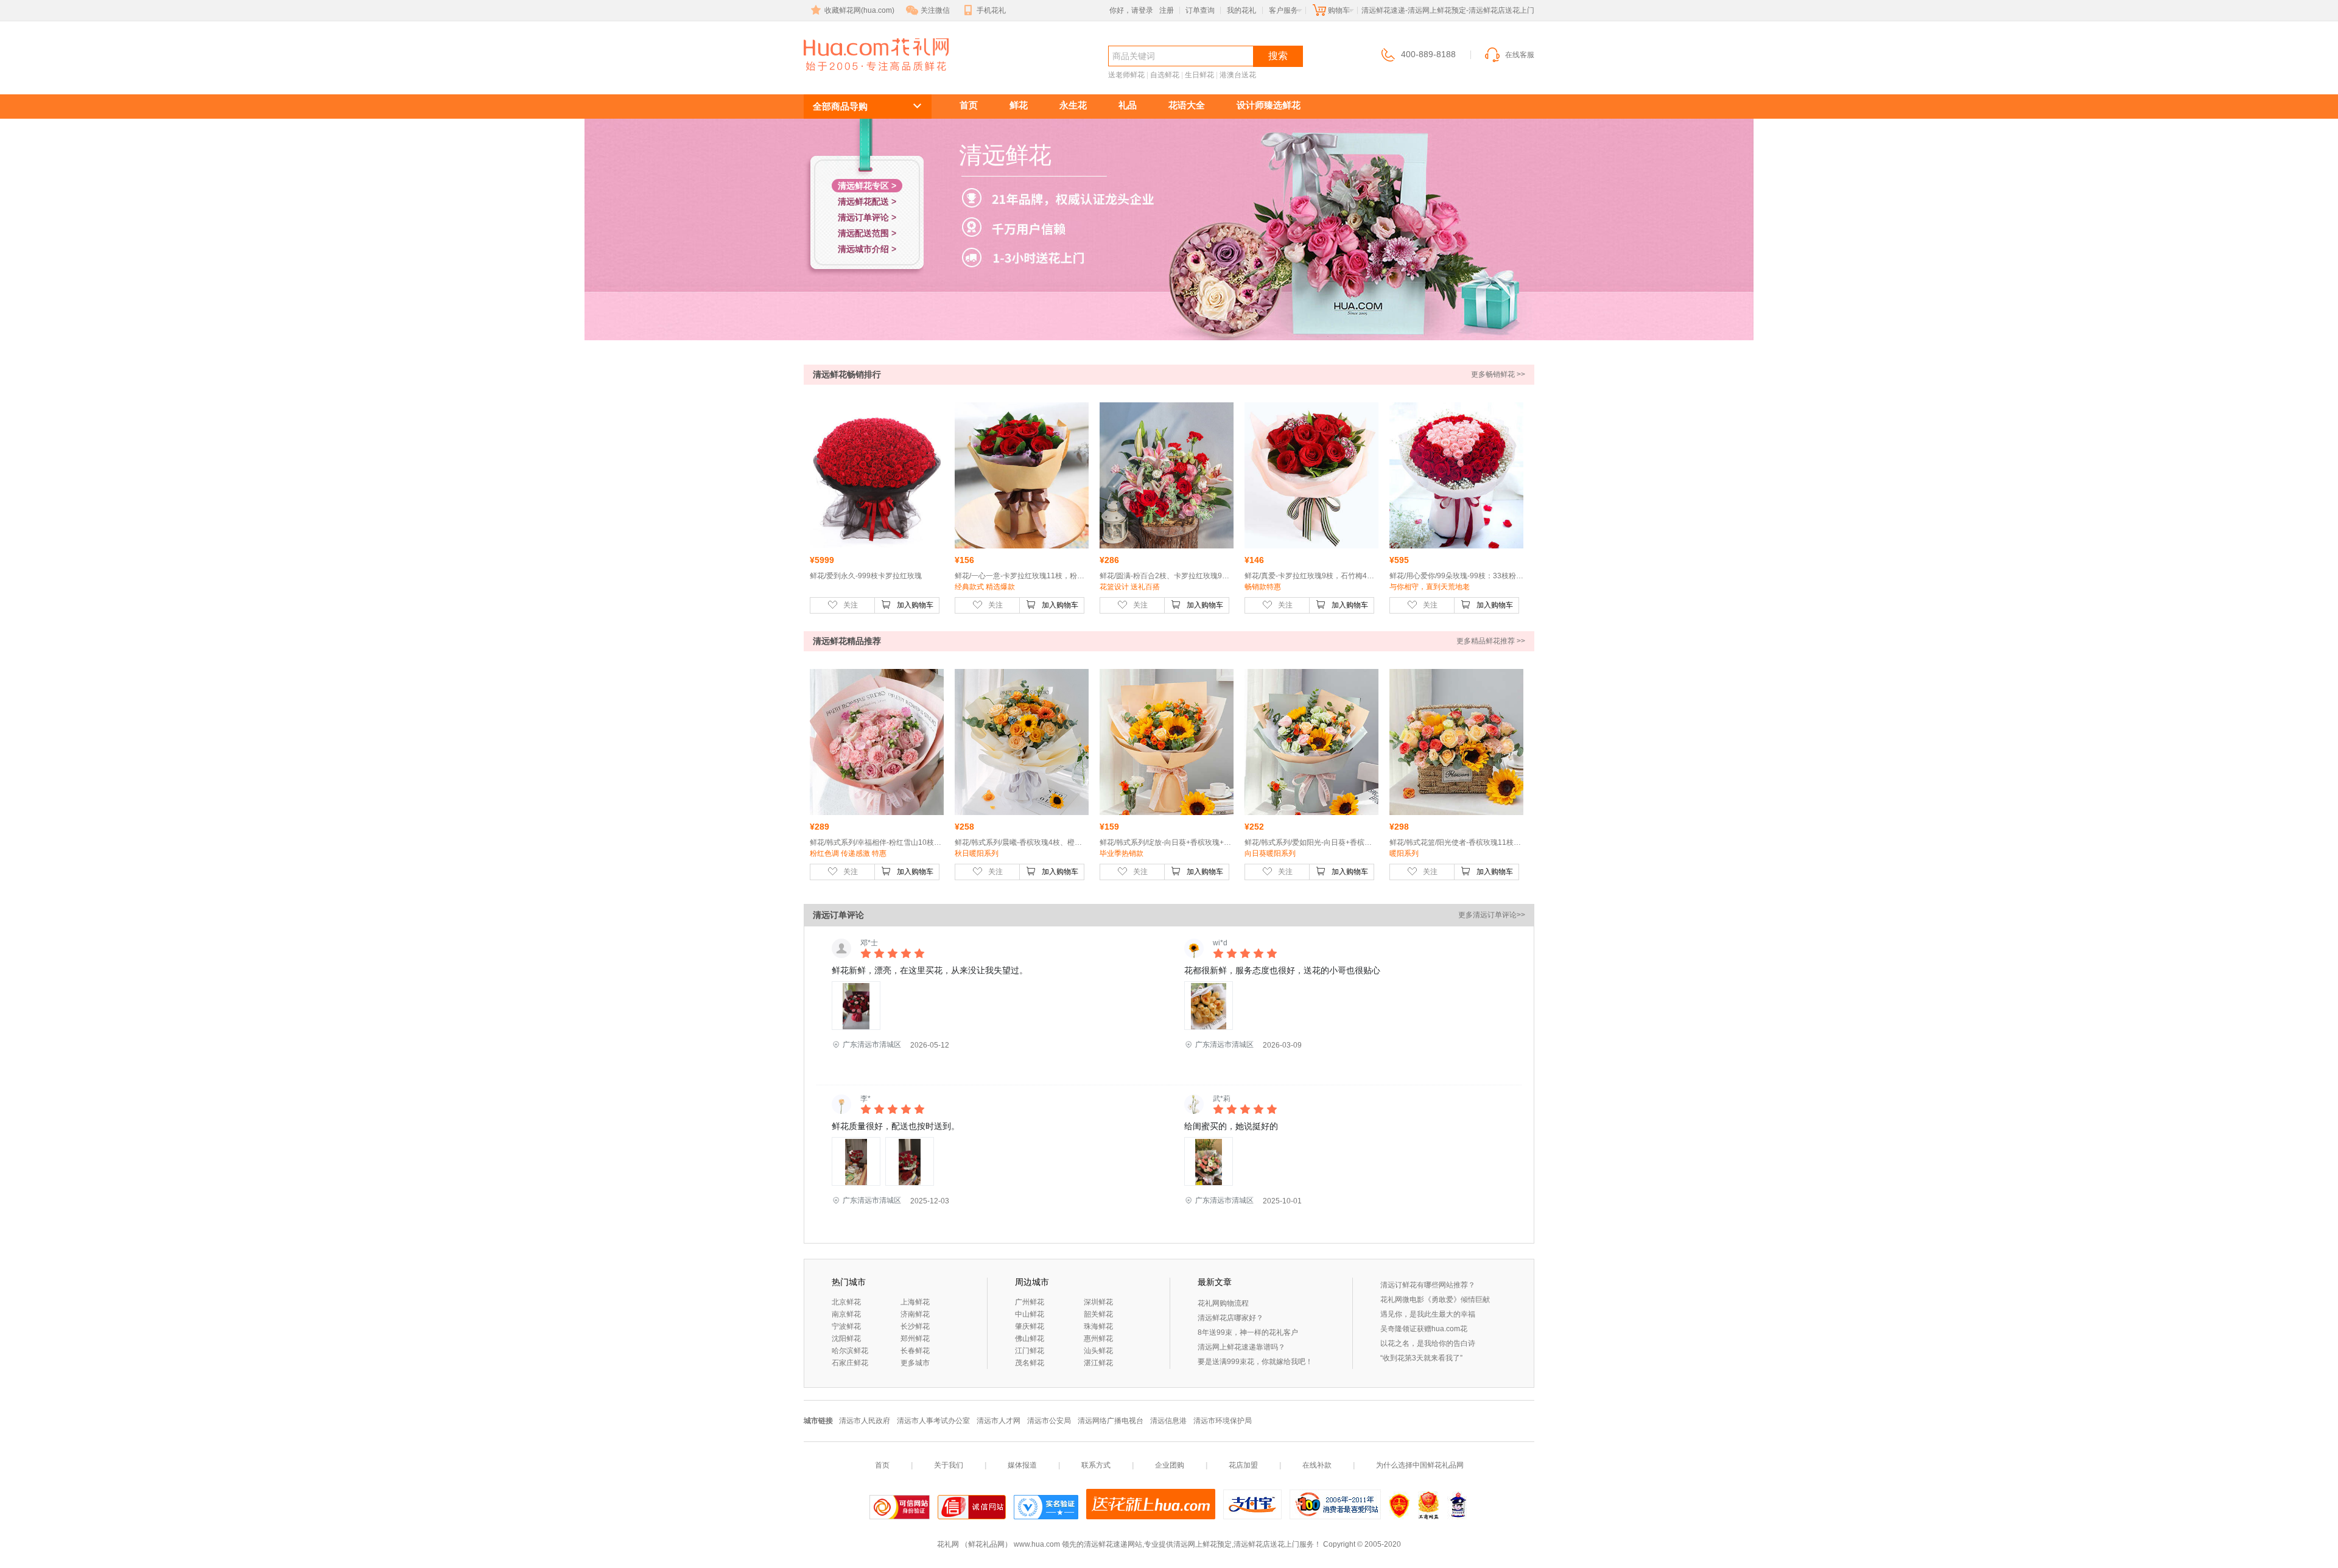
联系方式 (1096, 1465)
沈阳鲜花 (846, 1339)
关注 (851, 605)
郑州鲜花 (915, 1339)
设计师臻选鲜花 (1269, 105)
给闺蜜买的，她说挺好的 (1231, 1126)
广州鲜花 (1030, 1302)
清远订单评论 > (867, 217)
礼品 (1128, 105)
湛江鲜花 (1098, 1363)
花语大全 (1187, 105)
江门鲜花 (1030, 1351)
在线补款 (1317, 1465)
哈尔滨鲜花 (850, 1351)
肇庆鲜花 (1030, 1326)
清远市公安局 (1049, 1421)
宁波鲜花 (846, 1326)
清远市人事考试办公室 (933, 1421)
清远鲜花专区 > (867, 186)
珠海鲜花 (1098, 1326)
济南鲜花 (915, 1314)
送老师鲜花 (1126, 75)
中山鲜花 (1030, 1314)
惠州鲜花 (1098, 1339)
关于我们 (949, 1465)
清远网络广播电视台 (1111, 1421)
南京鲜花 (846, 1314)
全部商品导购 (840, 106)
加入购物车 (915, 605)
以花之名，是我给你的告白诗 (1428, 1343)
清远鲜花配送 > (867, 201)
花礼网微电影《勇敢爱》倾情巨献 (1435, 1300)
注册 (1167, 10)
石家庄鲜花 (850, 1363)
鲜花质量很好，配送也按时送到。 (896, 1126)
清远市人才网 (999, 1421)
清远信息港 (1168, 1421)
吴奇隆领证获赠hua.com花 (1424, 1329)
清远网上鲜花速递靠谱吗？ (1241, 1347)
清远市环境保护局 (1223, 1421)
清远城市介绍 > (867, 249)
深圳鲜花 (1098, 1302)
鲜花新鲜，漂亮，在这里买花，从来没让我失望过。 (930, 970)
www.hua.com (1037, 1544)
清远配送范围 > (867, 233)
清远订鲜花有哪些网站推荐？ (1428, 1285)
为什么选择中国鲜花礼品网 (1420, 1465)
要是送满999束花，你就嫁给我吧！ (1255, 1362)
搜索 (1278, 56)
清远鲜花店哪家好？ (1230, 1318)
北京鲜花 (846, 1302)
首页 (969, 105)
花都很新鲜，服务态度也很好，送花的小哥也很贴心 (1282, 970)
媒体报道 (1022, 1465)
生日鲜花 (1199, 75)
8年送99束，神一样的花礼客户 (1248, 1332)
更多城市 (915, 1363)
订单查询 (1200, 10)
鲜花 (1019, 105)
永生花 (1073, 105)
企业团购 (1170, 1465)
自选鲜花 (1165, 75)
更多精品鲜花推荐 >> (1491, 641)
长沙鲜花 (915, 1326)
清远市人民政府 (865, 1421)
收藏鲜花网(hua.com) (859, 10)
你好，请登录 (1131, 10)
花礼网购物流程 (1223, 1303)
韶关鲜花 (1098, 1314)
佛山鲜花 (1030, 1339)
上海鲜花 (915, 1302)
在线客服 (1520, 55)
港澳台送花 (1238, 75)
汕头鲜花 (1098, 1351)
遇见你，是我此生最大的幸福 (1428, 1314)
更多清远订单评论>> (1492, 915)
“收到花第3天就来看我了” (1421, 1358)
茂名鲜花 (1030, 1363)
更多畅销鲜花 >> (1498, 374)
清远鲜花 (848, 77)
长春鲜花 (915, 1351)
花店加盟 (1243, 1465)
